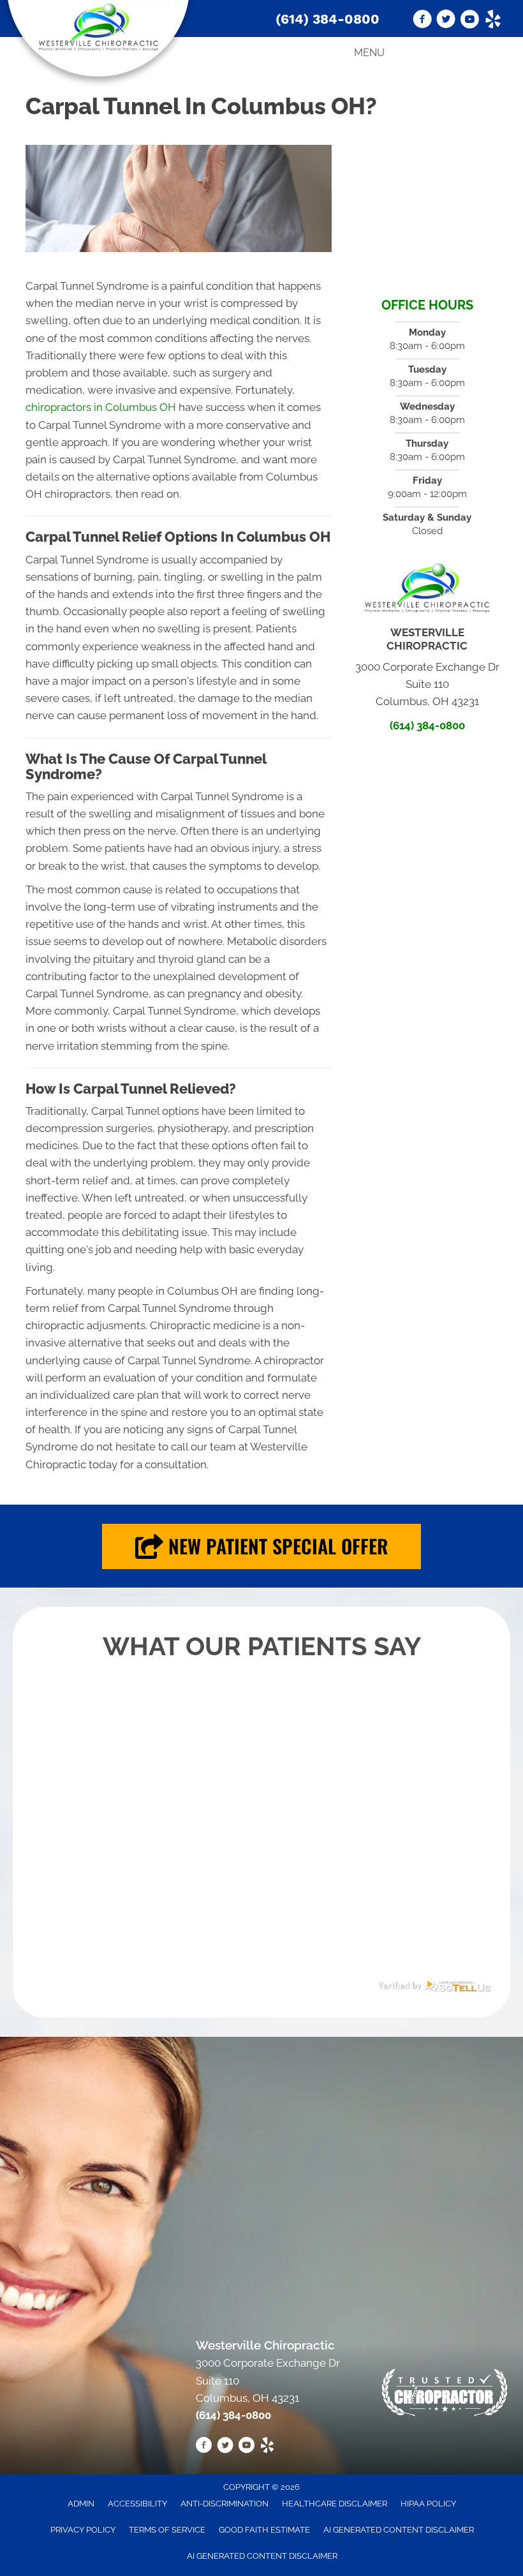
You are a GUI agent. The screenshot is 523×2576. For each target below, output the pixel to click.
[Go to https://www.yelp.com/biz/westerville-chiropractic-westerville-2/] (493, 21)
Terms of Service (167, 2530)
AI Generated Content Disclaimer (399, 2530)
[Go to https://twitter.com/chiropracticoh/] (446, 21)
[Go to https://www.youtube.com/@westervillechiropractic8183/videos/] (469, 21)
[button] (261, 1546)
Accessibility (137, 2504)
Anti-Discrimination (225, 2504)
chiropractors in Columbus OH (101, 407)
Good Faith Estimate (264, 2530)
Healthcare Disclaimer (335, 2504)
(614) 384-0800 (328, 19)
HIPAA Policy (428, 2504)
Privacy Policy (83, 2530)
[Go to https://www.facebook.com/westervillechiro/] (422, 21)
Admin (81, 2504)
